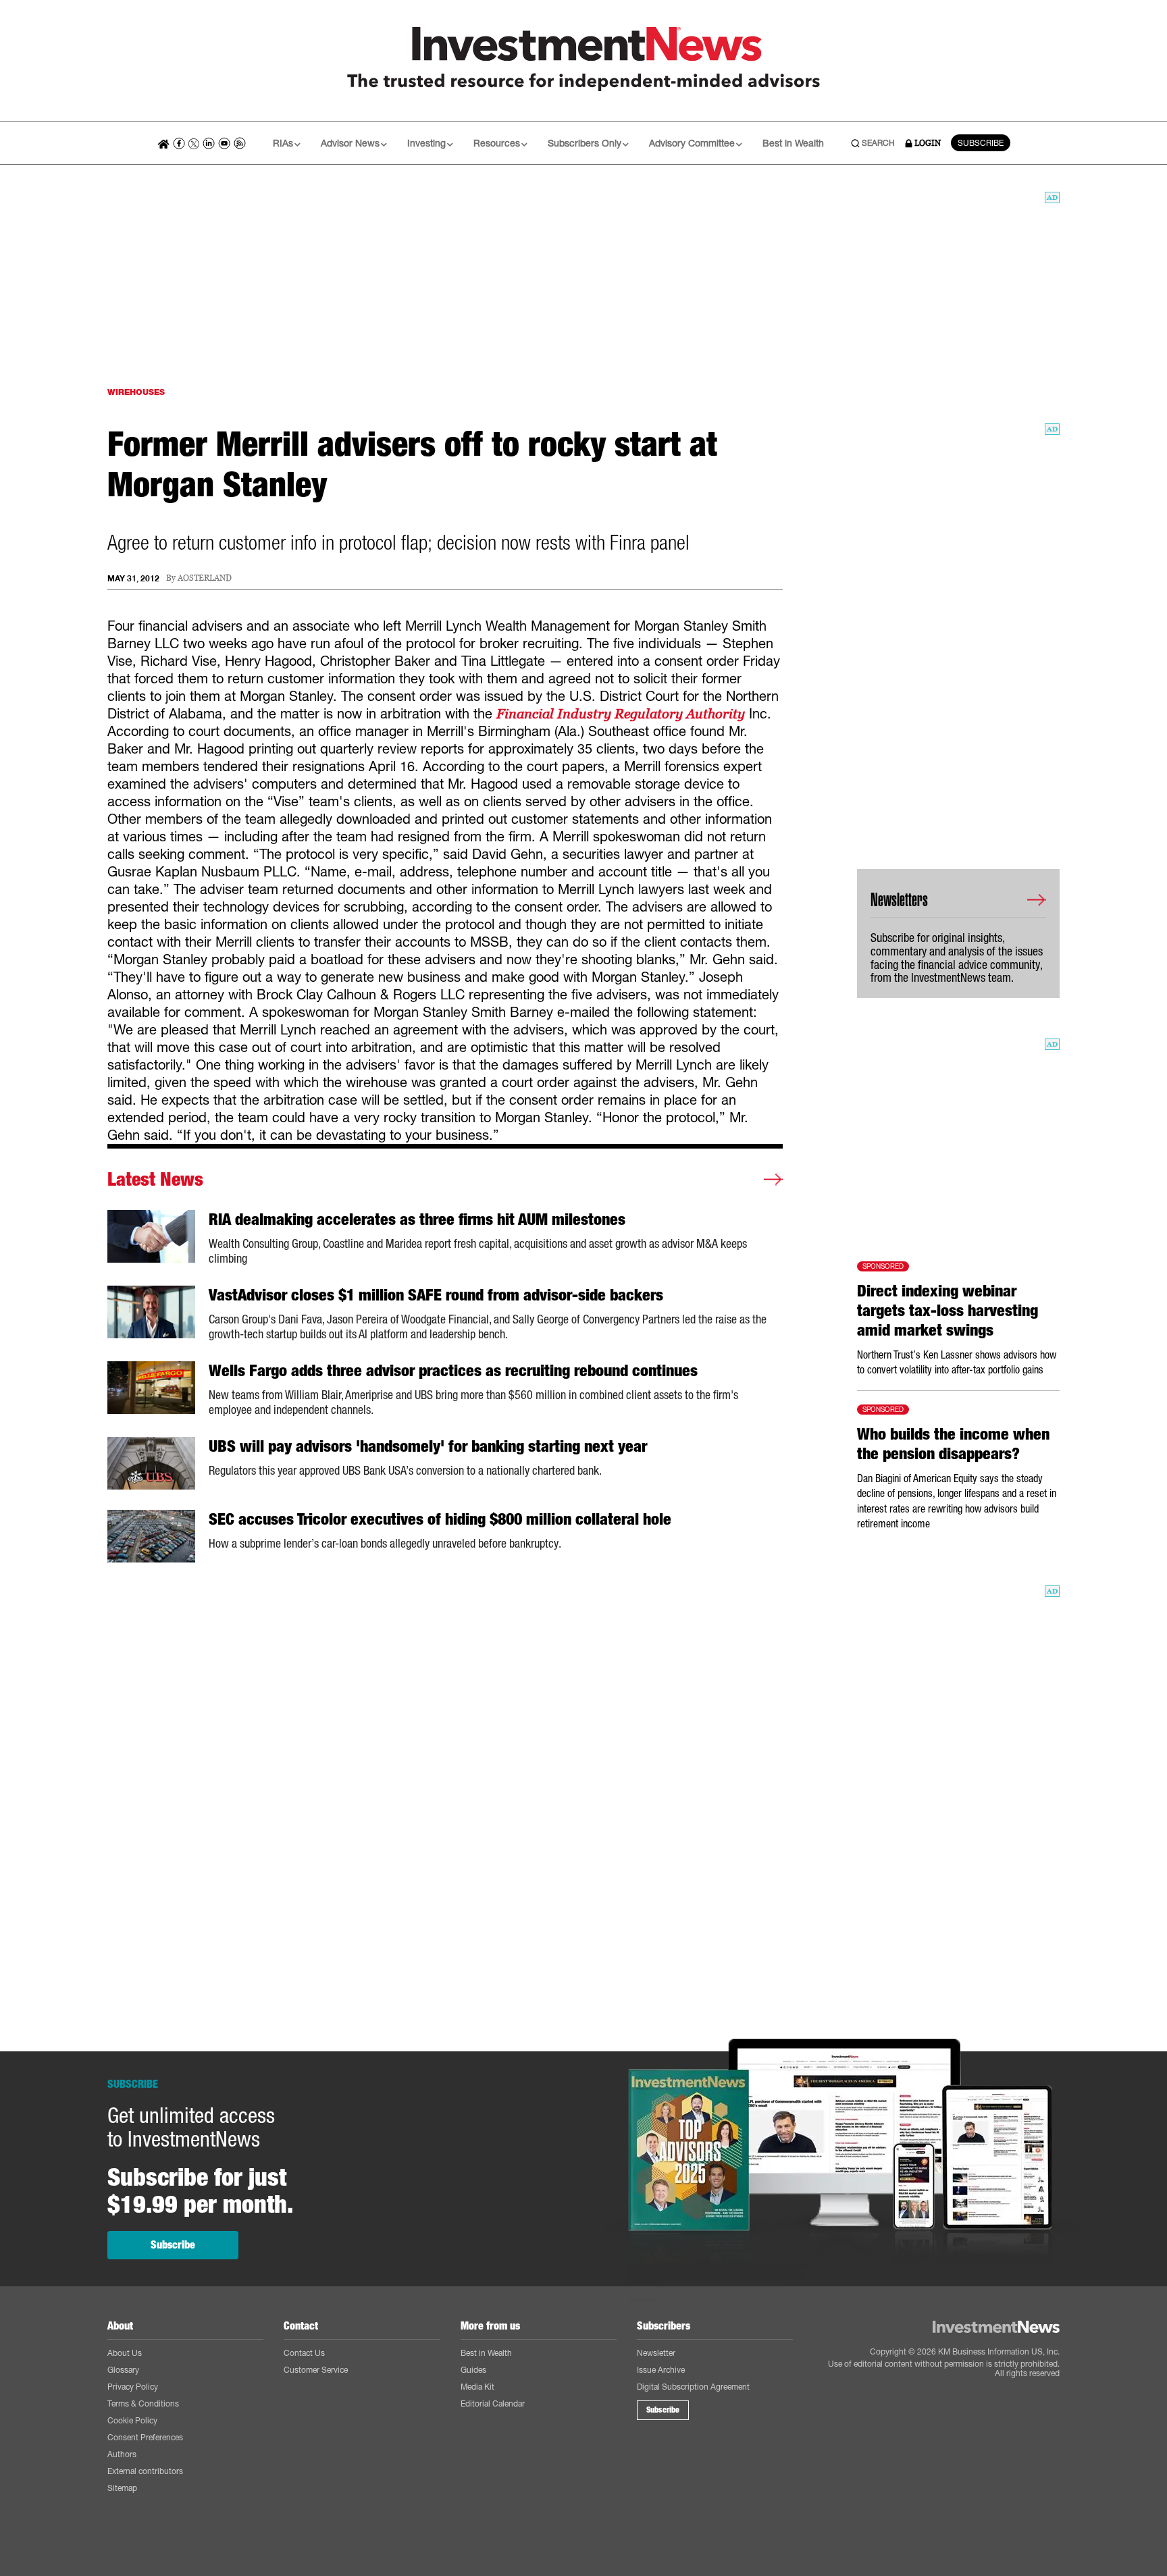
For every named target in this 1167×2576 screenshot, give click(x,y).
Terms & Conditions (143, 2403)
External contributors (145, 2471)
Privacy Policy (133, 2387)
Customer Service (316, 2370)
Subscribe (173, 2245)
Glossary (123, 2370)
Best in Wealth (793, 143)
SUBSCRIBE (981, 143)
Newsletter (656, 2353)
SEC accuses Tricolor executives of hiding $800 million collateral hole (440, 1519)
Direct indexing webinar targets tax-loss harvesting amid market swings (948, 1311)
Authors (122, 2454)
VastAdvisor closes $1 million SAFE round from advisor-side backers (436, 1295)
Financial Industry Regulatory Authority (621, 714)
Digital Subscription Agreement (693, 2387)
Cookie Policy (132, 2420)
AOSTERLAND (205, 578)
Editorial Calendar (493, 2403)
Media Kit (477, 2387)
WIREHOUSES (136, 392)
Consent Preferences (145, 2437)
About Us (125, 2353)
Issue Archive (661, 2370)
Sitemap (122, 2488)
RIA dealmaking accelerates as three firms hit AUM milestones (417, 1219)
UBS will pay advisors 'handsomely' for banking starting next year (428, 1446)
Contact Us (304, 2353)
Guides (473, 2370)
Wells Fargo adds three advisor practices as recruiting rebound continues (453, 1371)
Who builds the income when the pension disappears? (953, 1444)
